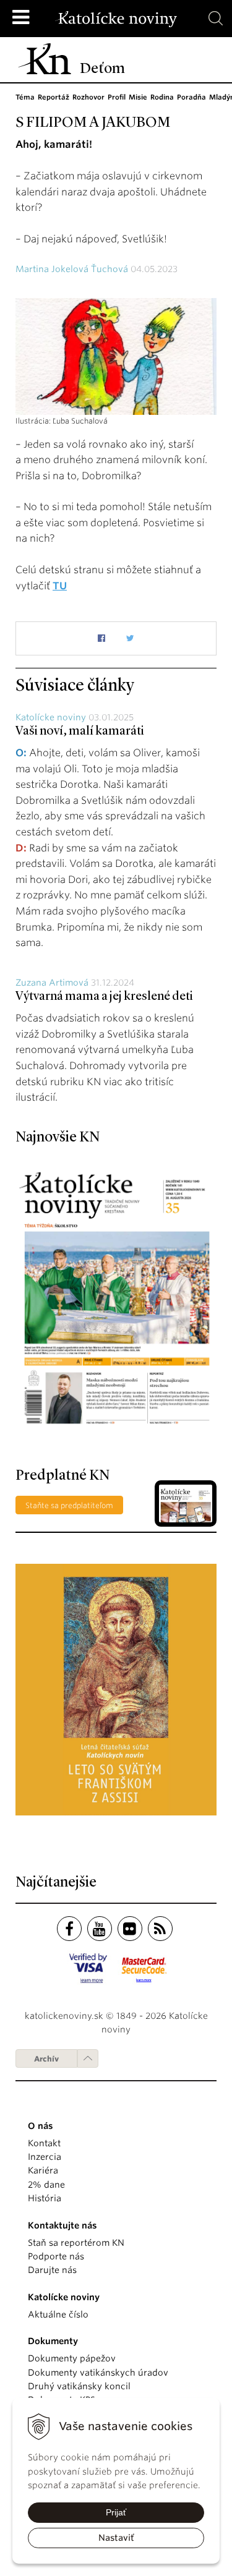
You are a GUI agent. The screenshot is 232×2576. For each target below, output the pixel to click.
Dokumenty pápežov (72, 2358)
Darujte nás (52, 2270)
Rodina (162, 97)
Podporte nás (56, 2256)
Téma (25, 97)
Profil (117, 97)
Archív (46, 2059)
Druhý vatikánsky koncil (79, 2386)
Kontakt (44, 2143)
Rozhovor (88, 97)
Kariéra (43, 2170)
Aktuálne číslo (58, 2314)
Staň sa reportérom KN (76, 2243)
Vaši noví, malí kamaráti (80, 731)
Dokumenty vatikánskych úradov (98, 2373)
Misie (138, 97)
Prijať (116, 2512)
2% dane (46, 2185)
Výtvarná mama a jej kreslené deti (104, 997)
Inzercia (45, 2157)
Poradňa (191, 97)
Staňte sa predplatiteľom (69, 1505)
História (45, 2198)
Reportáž (54, 97)
